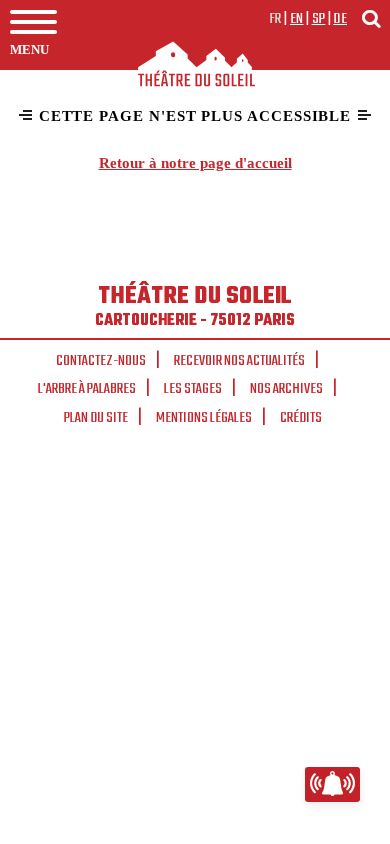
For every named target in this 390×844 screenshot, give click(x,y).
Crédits (301, 418)
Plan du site (96, 418)
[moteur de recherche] (371, 18)
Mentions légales (204, 418)
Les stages (193, 389)
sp (319, 19)
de (340, 19)
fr (275, 19)
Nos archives (286, 389)
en (297, 19)
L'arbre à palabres (87, 389)
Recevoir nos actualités (239, 361)
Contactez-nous (101, 361)
